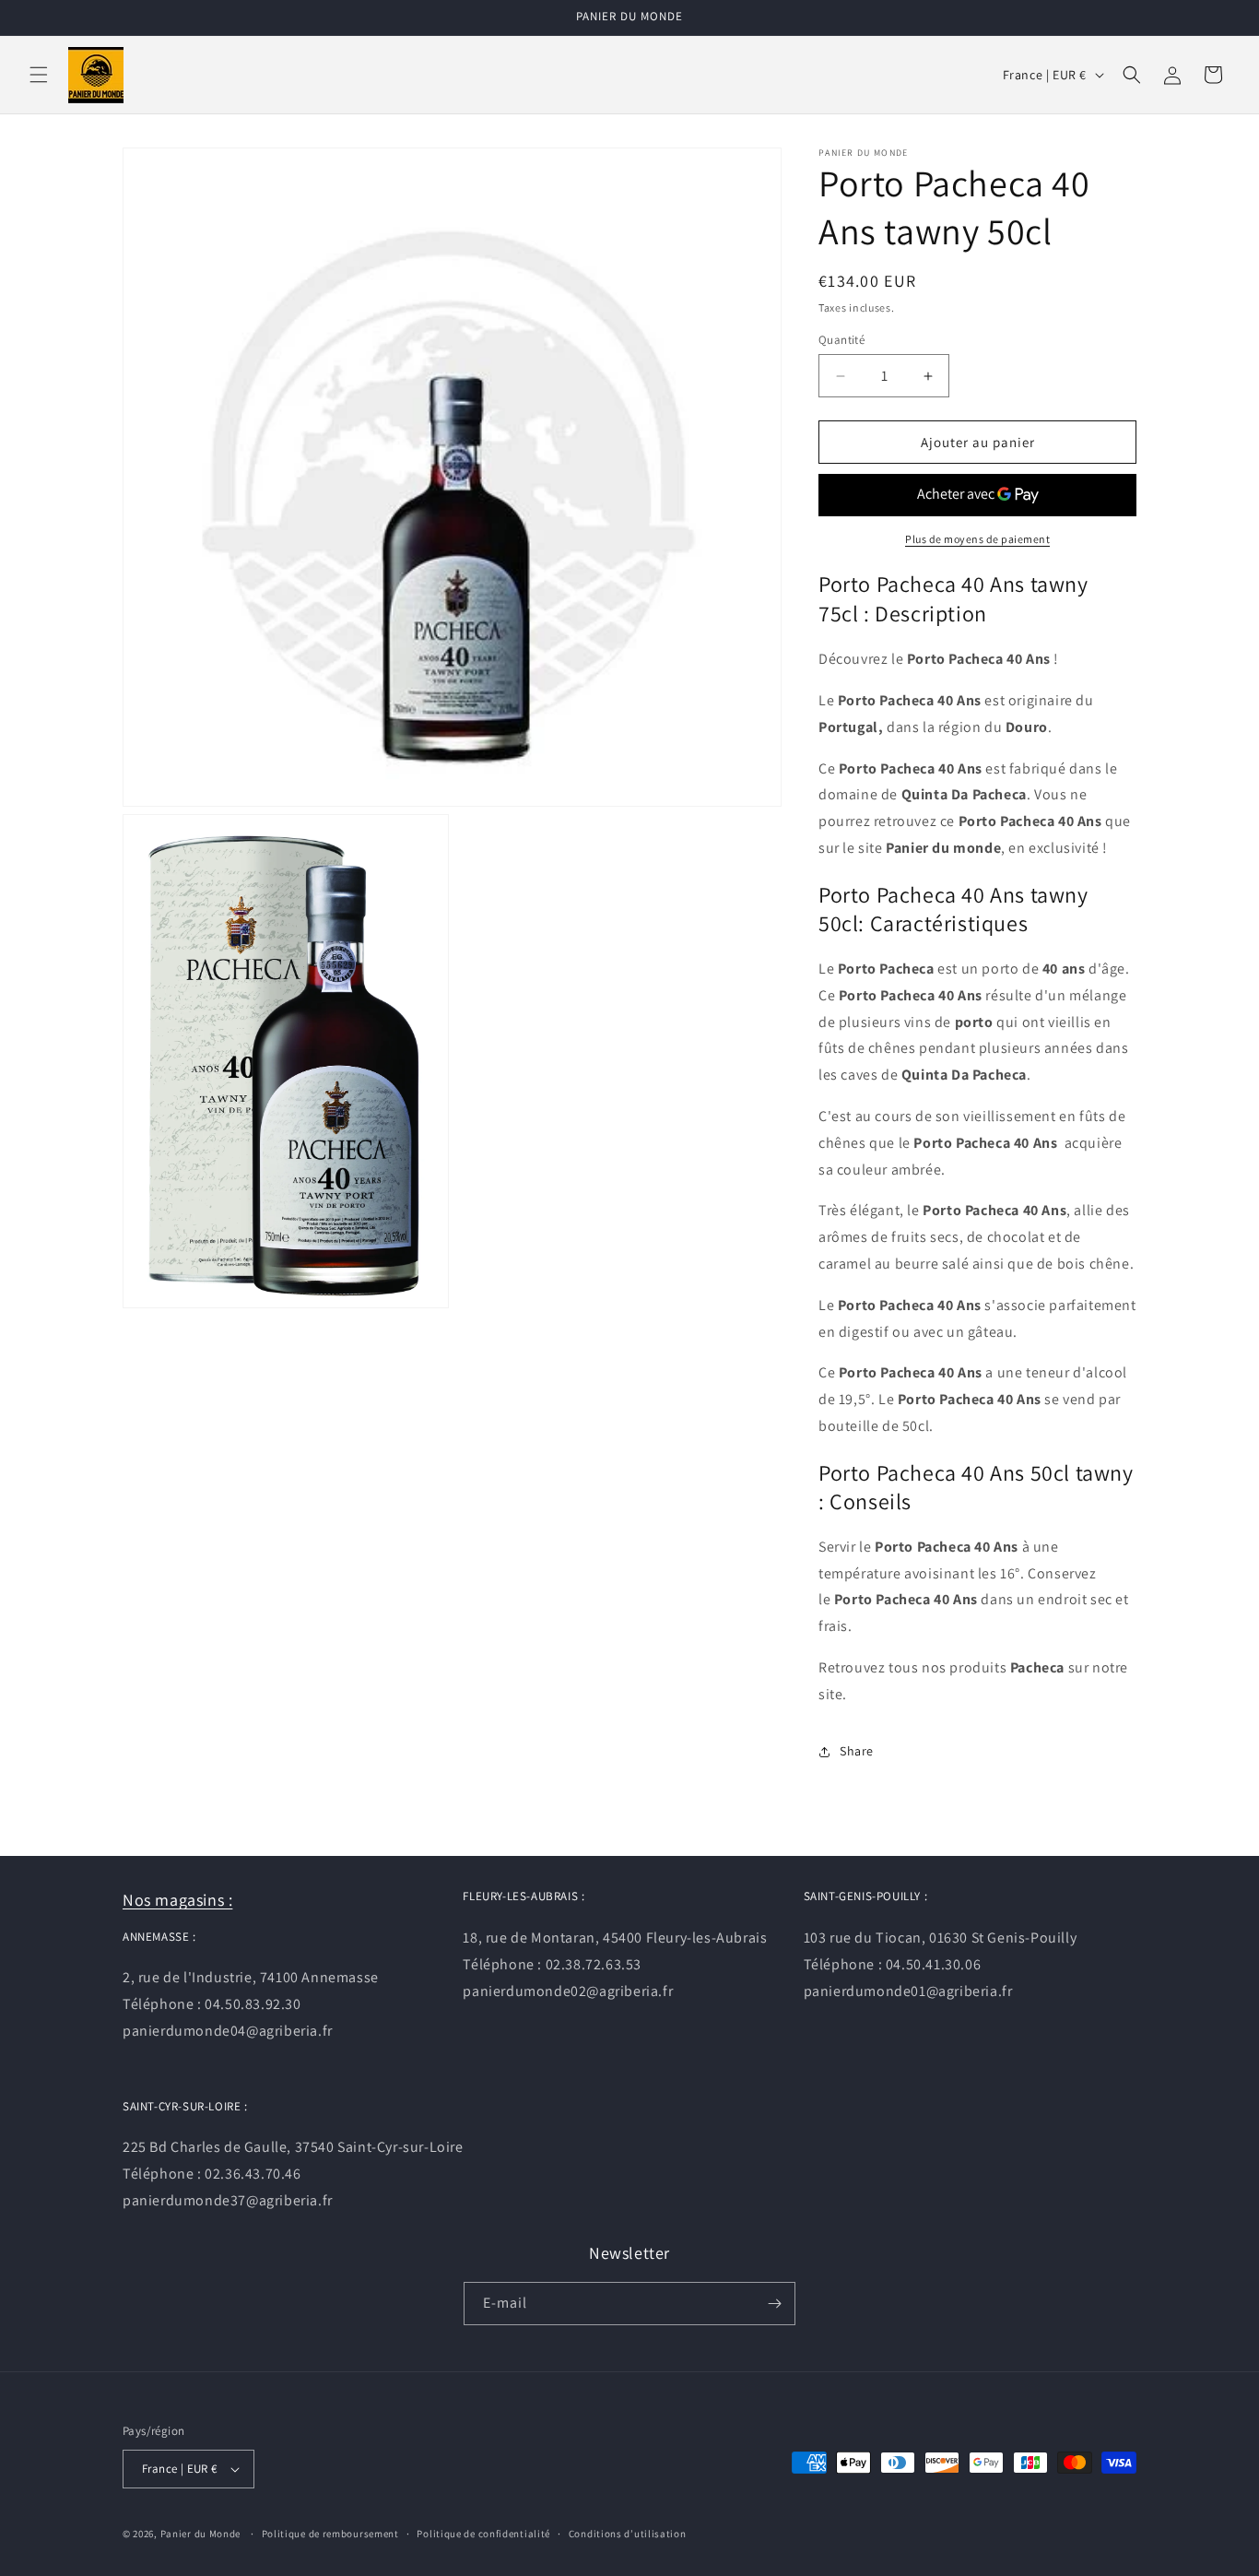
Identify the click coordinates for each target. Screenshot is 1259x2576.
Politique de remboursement (330, 2534)
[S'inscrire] (774, 2304)
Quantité (841, 340)
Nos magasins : (177, 1900)
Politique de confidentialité (483, 2534)
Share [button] (857, 1751)
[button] (39, 75)
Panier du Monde (201, 2534)
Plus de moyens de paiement (977, 539)
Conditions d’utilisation (628, 2534)
